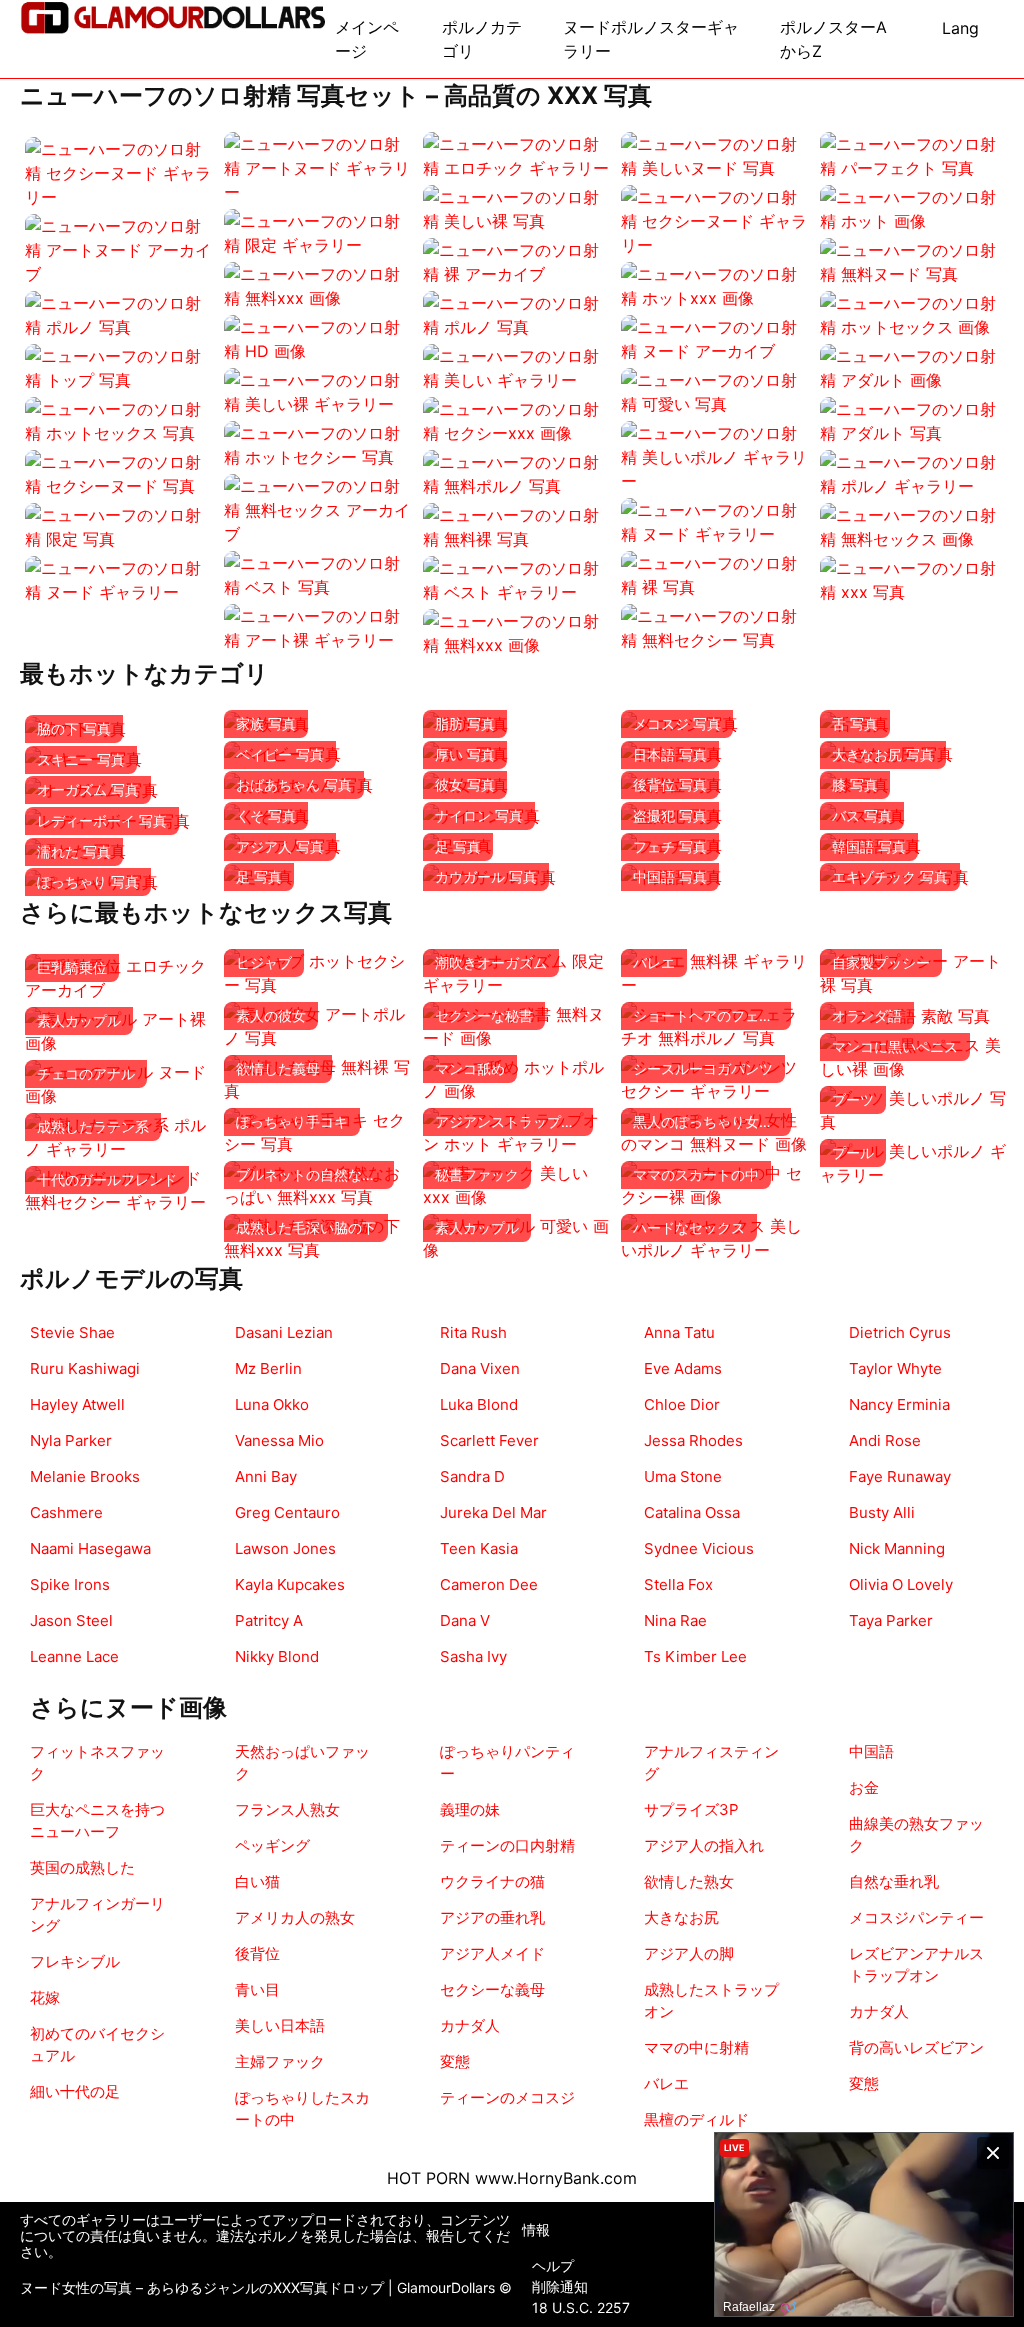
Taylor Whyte (895, 1368)
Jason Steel (71, 1620)
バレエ (666, 2083)
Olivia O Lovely (901, 1584)
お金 (864, 1787)
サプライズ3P (691, 1809)
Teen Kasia (479, 1548)
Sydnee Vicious (699, 1548)
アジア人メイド (492, 1953)
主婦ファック (280, 2061)
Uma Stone (683, 1476)
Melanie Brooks (85, 1476)
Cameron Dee (489, 1584)
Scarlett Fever (489, 1440)
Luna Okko (272, 1404)
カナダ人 (470, 2025)
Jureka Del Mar (493, 1512)
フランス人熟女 (287, 1809)
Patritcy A (269, 1620)
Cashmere (66, 1512)
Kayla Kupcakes (290, 1584)
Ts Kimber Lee (695, 1656)
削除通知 (560, 2286)
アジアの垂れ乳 (492, 1917)
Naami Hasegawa (90, 1548)
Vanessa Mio (279, 1440)
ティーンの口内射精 (507, 1845)
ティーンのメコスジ (507, 2097)
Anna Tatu (679, 1332)
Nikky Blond (277, 1656)
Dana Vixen (480, 1368)
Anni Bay (266, 1476)
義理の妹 (470, 1809)
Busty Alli (882, 1512)
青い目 (257, 1989)
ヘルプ (553, 2265)
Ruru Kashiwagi (85, 1368)
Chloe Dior (682, 1404)
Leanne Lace (74, 1656)
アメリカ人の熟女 (295, 1917)
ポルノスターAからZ (833, 39)
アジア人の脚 (689, 1953)
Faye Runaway (900, 1476)
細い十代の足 (75, 2091)
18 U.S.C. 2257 (581, 2307)
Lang (960, 28)
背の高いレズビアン (916, 2047)
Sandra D (472, 1476)
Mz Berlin (268, 1368)
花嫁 (45, 1997)
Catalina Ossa (692, 1512)
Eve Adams (683, 1368)
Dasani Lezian (284, 1332)
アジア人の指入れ (704, 1845)
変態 (455, 2061)
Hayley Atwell (77, 1404)
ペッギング (272, 1845)
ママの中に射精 (696, 2047)
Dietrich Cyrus (900, 1332)
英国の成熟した (82, 1867)
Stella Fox (678, 1584)
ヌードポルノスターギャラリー (651, 39)
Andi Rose (885, 1440)
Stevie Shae (72, 1332)
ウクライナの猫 (492, 1881)
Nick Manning (897, 1548)
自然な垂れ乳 (894, 1881)
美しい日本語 (280, 2025)
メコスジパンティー (916, 1917)
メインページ (367, 39)
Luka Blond (479, 1404)
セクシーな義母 (492, 1989)
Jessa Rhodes (693, 1440)
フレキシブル (75, 1961)
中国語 (871, 1751)
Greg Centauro (287, 1512)
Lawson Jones (285, 1548)
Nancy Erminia (899, 1404)
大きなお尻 (681, 1917)
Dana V (465, 1620)
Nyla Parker (71, 1440)
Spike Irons (70, 1584)
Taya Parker (891, 1620)
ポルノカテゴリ (482, 39)
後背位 (257, 1953)
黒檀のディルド (696, 2119)
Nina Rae (675, 1620)
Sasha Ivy (473, 1656)
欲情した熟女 (689, 1881)
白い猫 (257, 1881)
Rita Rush (473, 1332)
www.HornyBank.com (556, 2178)
